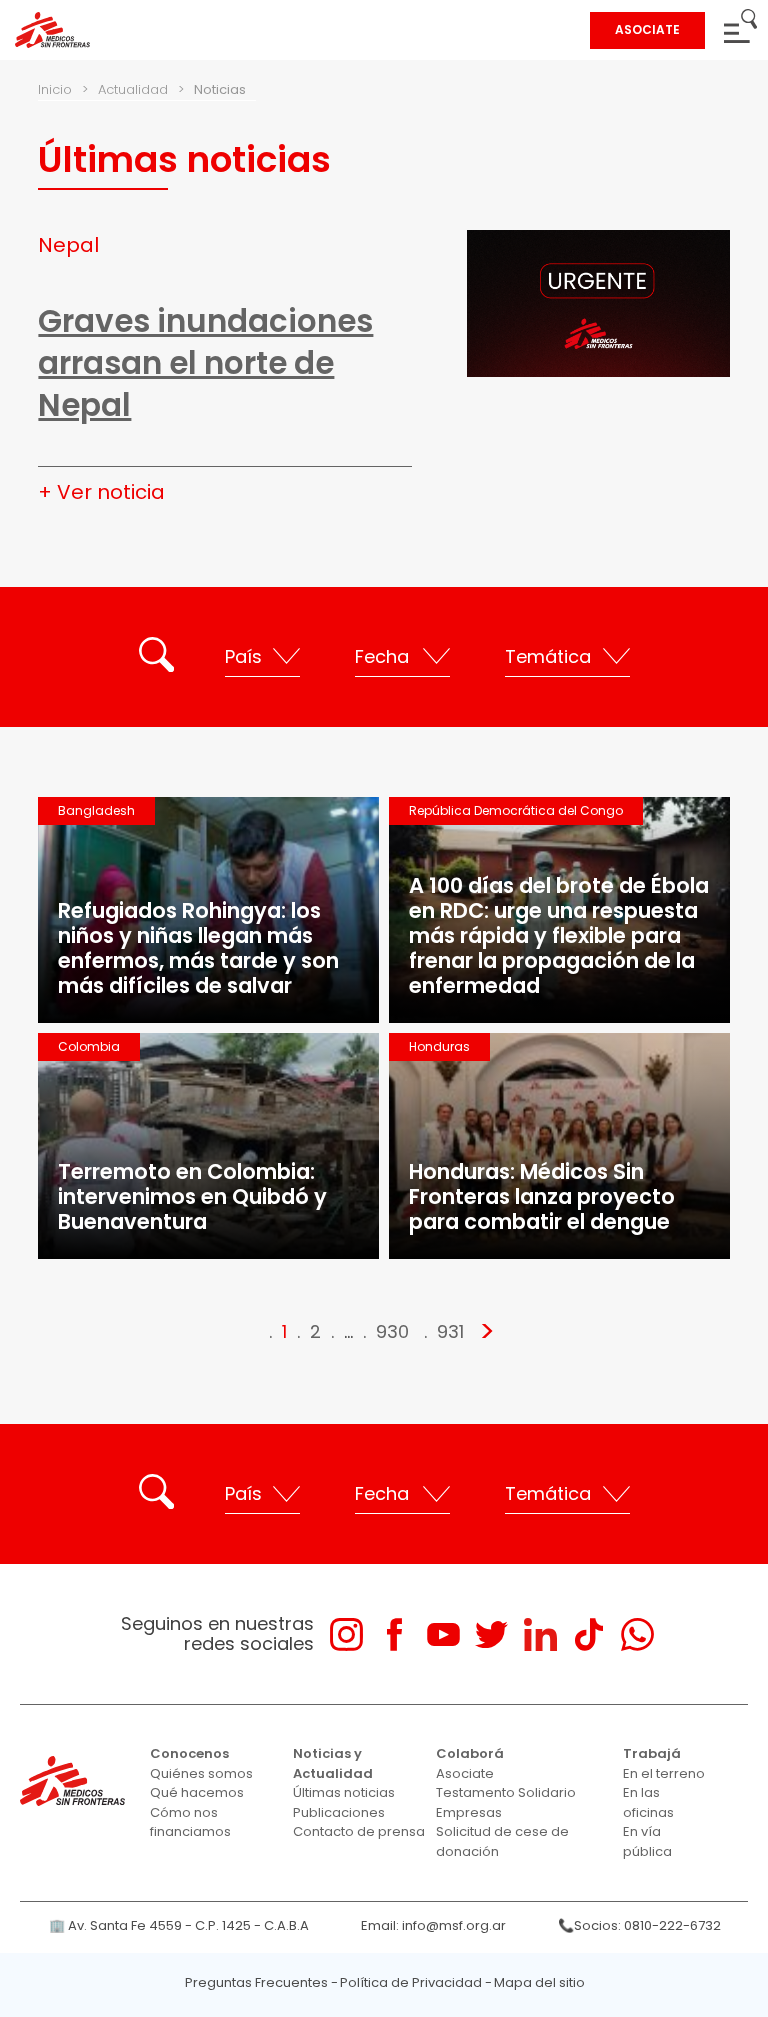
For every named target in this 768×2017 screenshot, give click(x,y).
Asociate (465, 1773)
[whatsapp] (637, 1634)
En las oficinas (648, 1802)
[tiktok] (588, 1634)
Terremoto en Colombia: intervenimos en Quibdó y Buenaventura (192, 1196)
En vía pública (647, 1841)
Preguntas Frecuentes (256, 1982)
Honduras (439, 1046)
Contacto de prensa (359, 1831)
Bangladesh (96, 810)
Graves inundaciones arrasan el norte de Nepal (205, 363)
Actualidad (133, 89)
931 (450, 1331)
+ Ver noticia (101, 492)
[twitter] (491, 1634)
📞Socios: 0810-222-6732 (639, 1925)
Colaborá (470, 1753)
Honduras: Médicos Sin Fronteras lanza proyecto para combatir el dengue (542, 1196)
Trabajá (652, 1753)
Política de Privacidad (411, 1982)
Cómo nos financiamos (190, 1822)
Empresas (469, 1812)
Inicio (55, 89)
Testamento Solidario (506, 1792)
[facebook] (394, 1634)
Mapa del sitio (539, 1982)
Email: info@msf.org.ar (433, 1925)
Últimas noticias (344, 1792)
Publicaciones (339, 1812)
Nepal (68, 245)
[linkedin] (540, 1634)
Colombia (89, 1046)
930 (392, 1331)
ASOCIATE (647, 29)
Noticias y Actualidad (333, 1763)
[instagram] (346, 1634)
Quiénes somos (201, 1773)
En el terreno (664, 1773)
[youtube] (443, 1634)
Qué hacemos (197, 1792)
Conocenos (189, 1753)
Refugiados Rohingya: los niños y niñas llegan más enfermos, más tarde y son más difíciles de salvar (198, 948)
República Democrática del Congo (516, 810)
